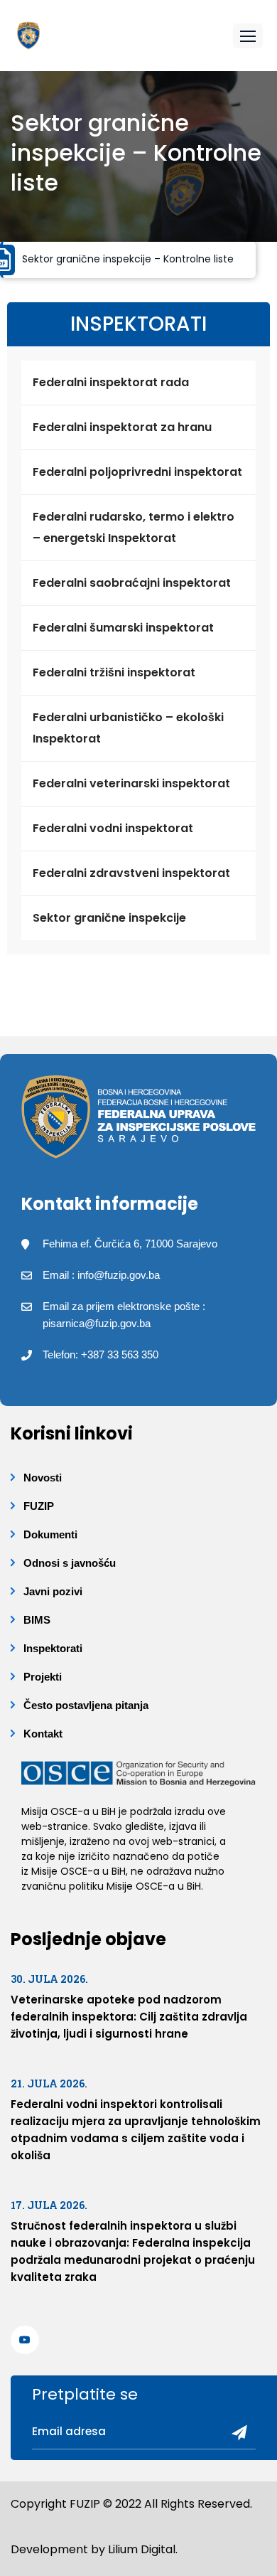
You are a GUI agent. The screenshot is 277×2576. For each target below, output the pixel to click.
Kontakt (43, 1734)
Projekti (43, 1677)
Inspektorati (53, 1648)
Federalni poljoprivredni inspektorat (137, 472)
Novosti (43, 1478)
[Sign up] (234, 2434)
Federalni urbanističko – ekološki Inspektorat (128, 728)
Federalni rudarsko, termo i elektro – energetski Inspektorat (134, 527)
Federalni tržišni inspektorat (114, 672)
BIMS (37, 1620)
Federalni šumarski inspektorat (123, 628)
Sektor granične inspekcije (109, 918)
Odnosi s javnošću (70, 1563)
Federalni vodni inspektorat (113, 828)
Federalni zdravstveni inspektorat (131, 873)
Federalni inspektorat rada (111, 382)
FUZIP (39, 1506)
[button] (248, 36)
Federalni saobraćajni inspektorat (132, 583)
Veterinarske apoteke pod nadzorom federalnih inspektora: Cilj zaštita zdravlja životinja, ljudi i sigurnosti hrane (129, 2017)
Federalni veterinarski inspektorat (131, 783)
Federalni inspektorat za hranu (122, 427)
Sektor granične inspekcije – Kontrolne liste (128, 259)
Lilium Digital (142, 2549)
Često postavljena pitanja (86, 1705)
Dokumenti (50, 1534)
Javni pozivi (53, 1591)
